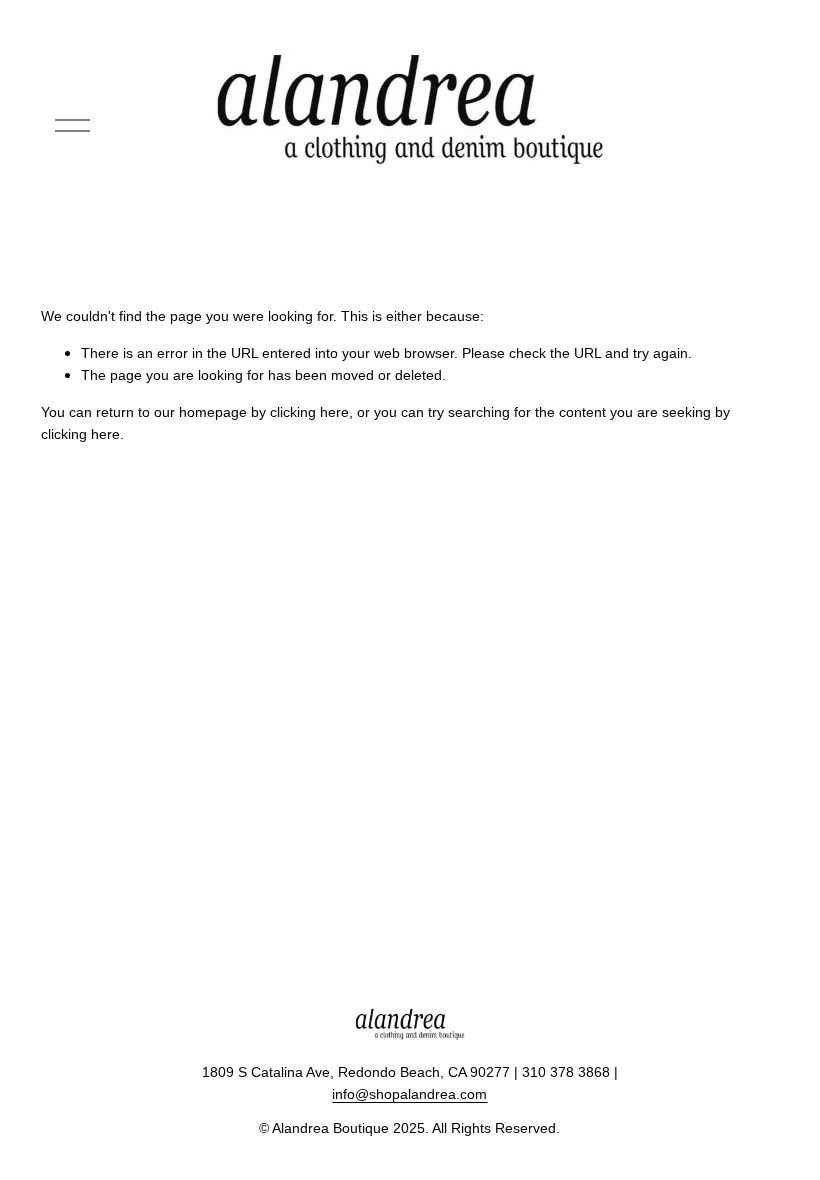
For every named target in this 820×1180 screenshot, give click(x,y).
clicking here (309, 412)
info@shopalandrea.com (409, 1094)
